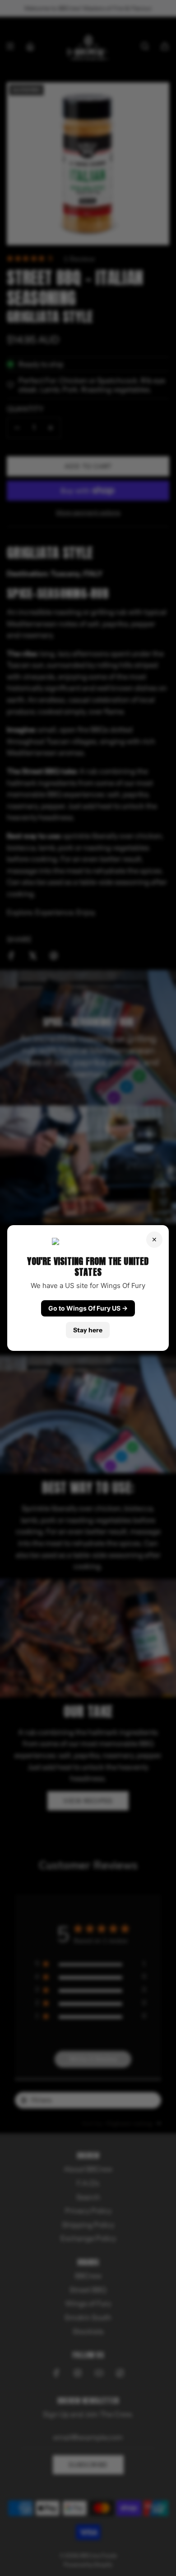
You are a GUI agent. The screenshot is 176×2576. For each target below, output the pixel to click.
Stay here (88, 1330)
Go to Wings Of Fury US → (88, 1308)
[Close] (154, 1240)
